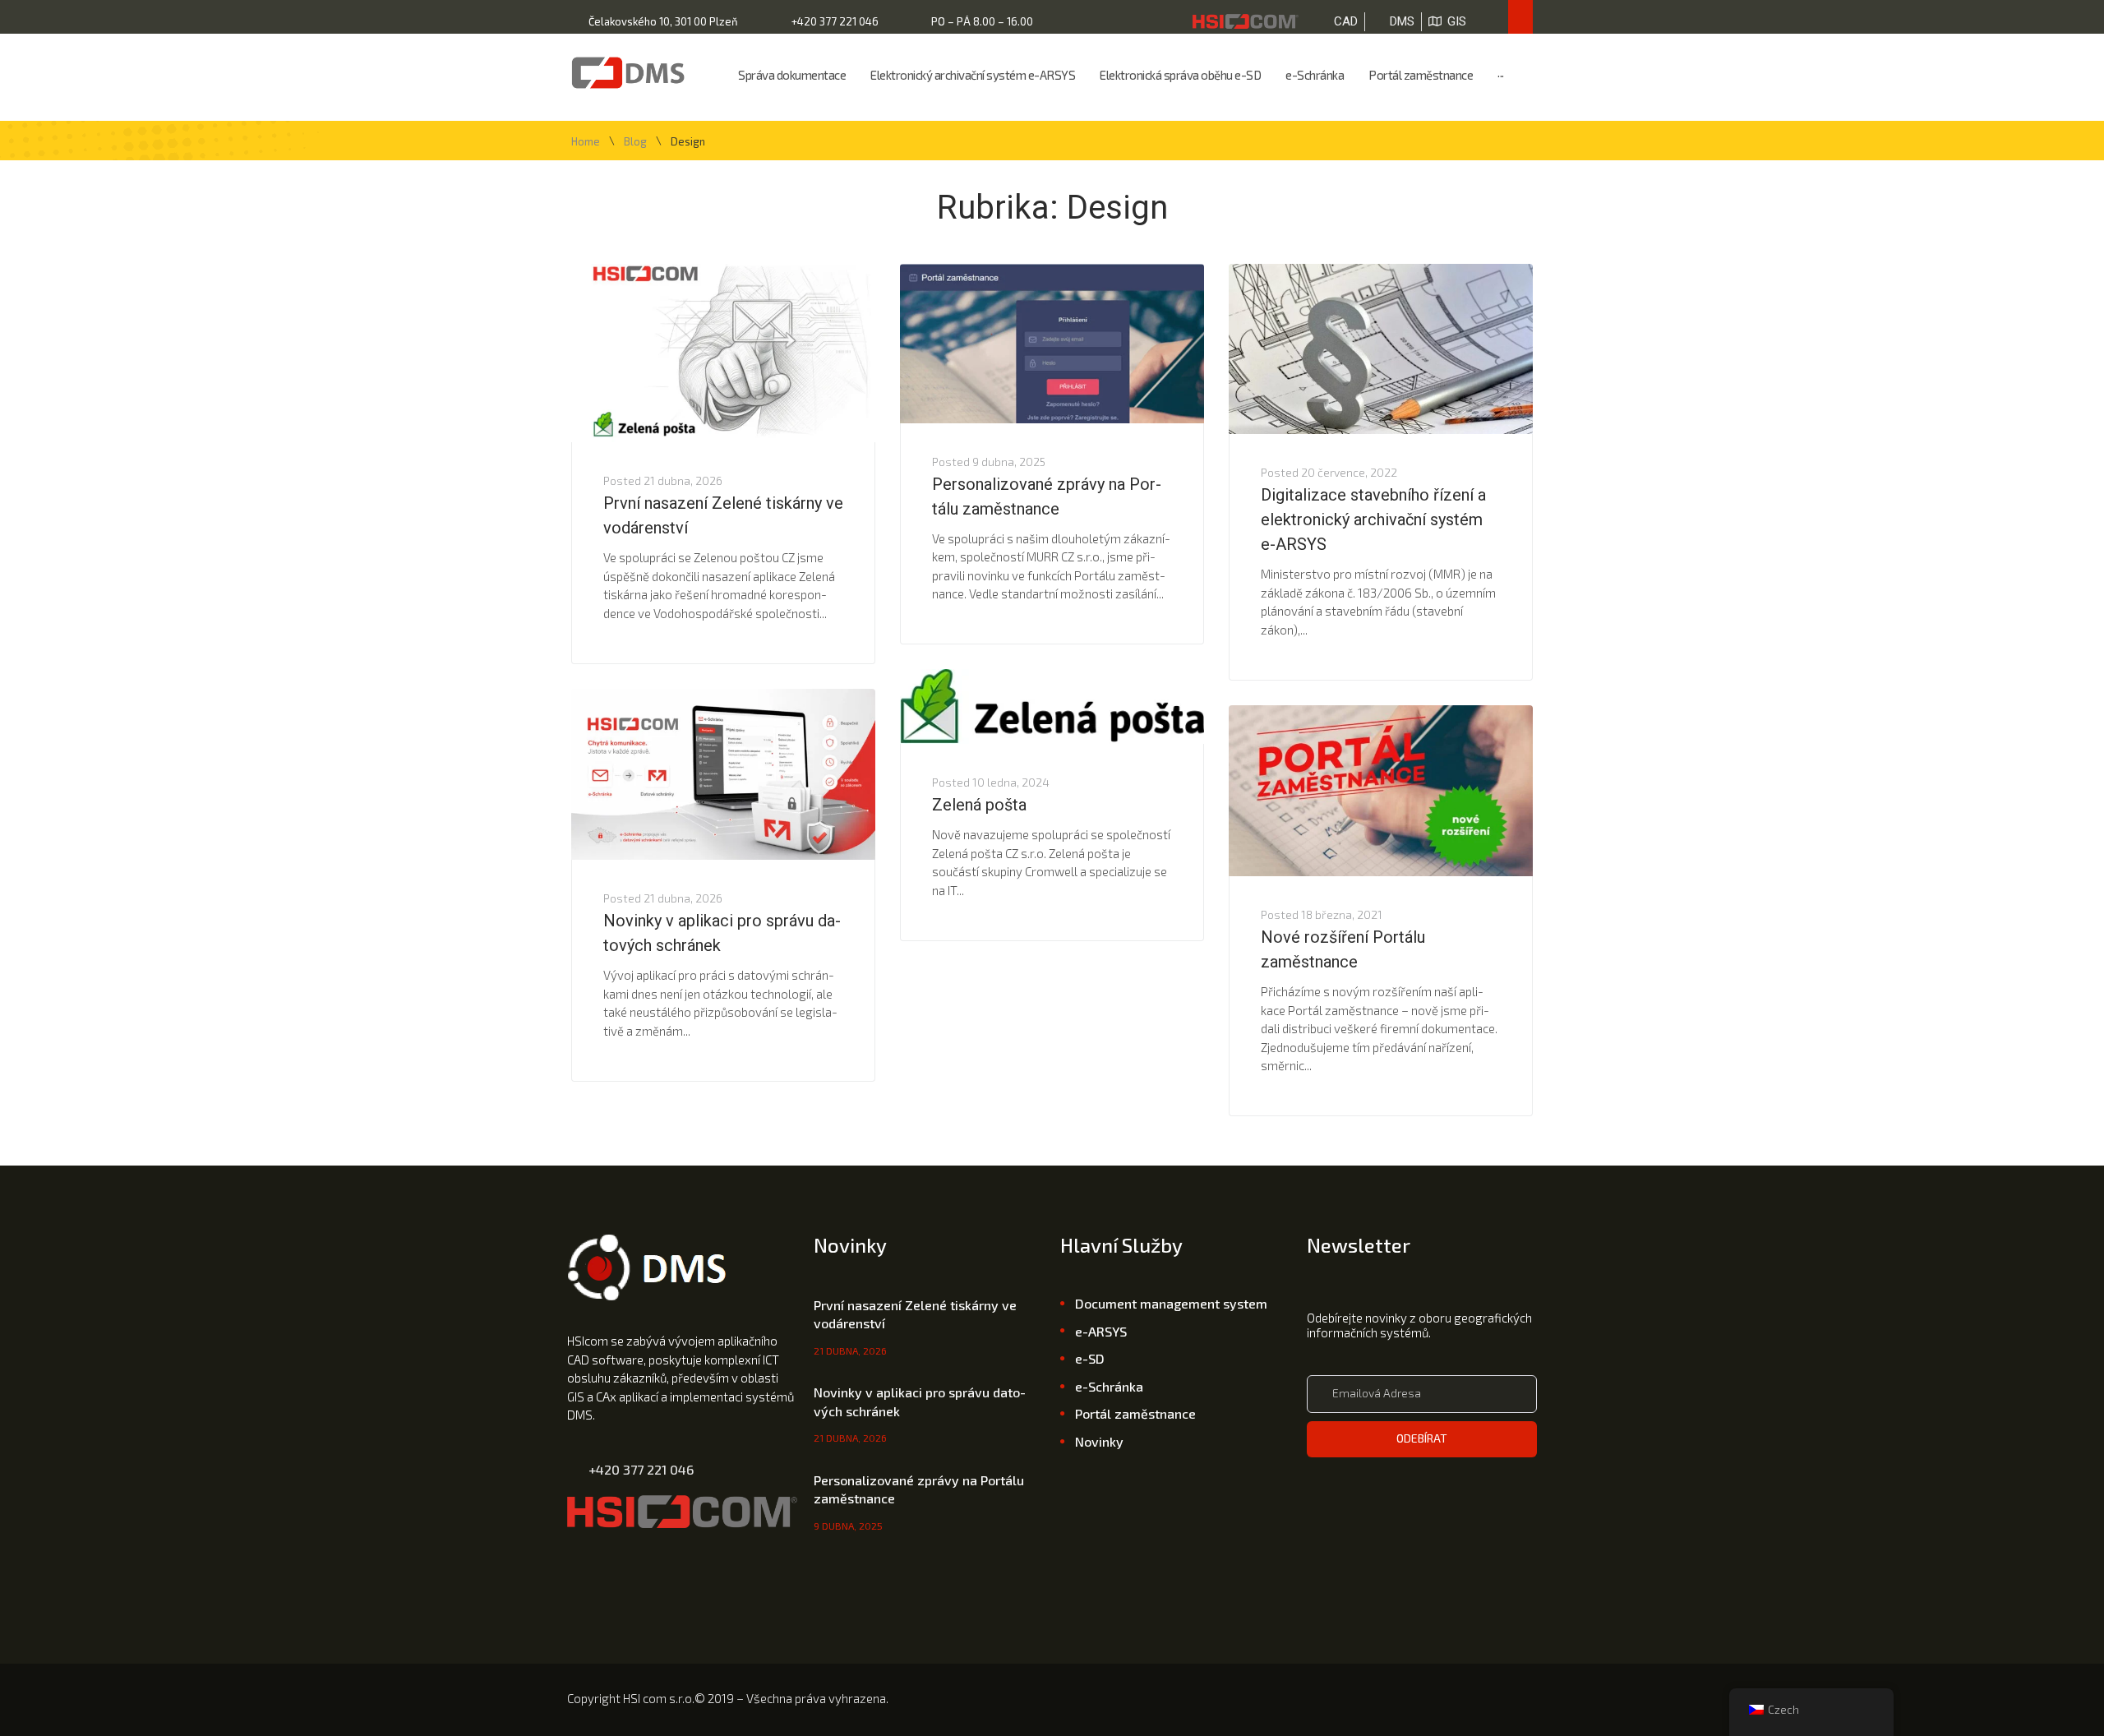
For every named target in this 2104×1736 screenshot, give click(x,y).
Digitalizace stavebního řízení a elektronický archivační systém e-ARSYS (1373, 519)
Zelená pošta (979, 805)
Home (586, 142)
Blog (635, 142)
